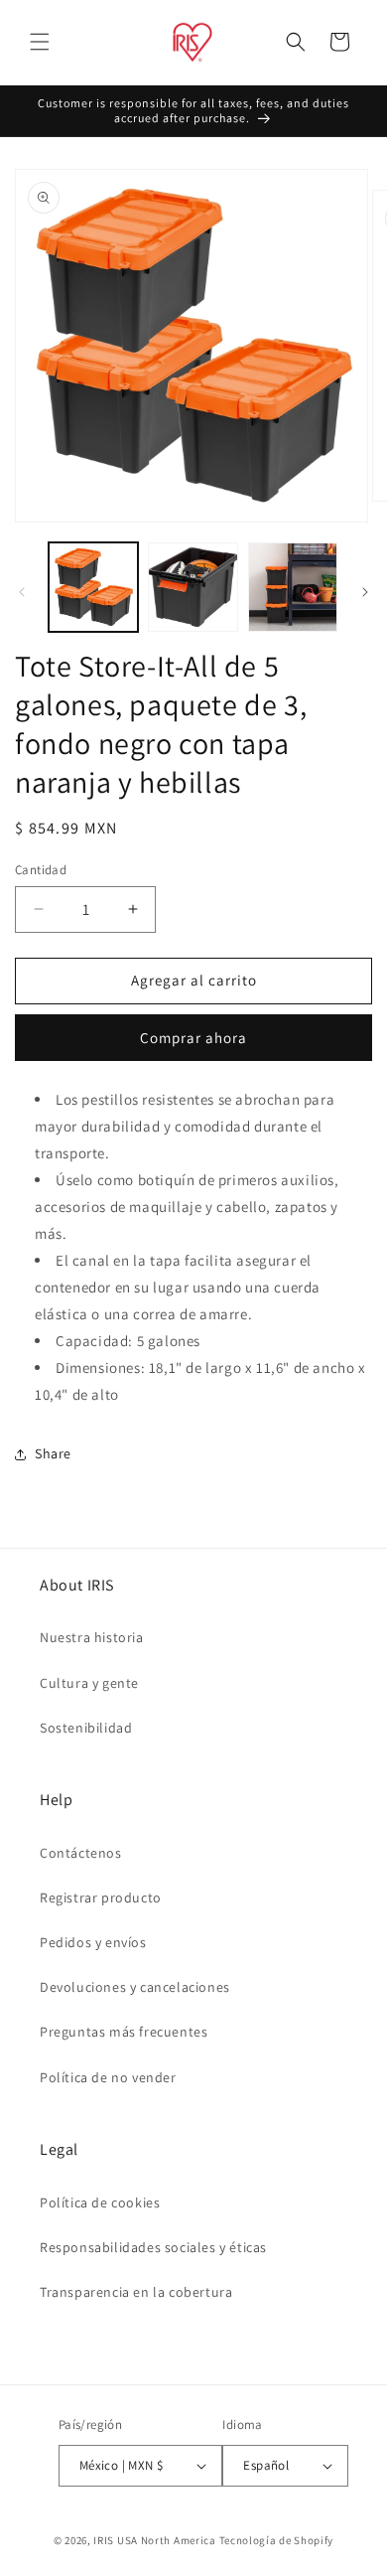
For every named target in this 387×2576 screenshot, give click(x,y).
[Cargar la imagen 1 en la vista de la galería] (93, 587)
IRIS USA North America (154, 2540)
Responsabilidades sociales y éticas (153, 2247)
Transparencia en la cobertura (136, 2292)
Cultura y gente (89, 1683)
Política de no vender (108, 2077)
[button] (40, 42)
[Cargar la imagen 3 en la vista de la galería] (293, 587)
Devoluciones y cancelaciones (135, 1987)
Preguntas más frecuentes (124, 2032)
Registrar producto (101, 1897)
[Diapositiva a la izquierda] (22, 592)
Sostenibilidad (86, 1728)
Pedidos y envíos (93, 1942)
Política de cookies (100, 2202)
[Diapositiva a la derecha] (365, 592)
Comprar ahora (193, 1038)
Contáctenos (81, 1853)
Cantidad (41, 870)
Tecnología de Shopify (277, 2540)
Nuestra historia (92, 1637)
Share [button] (53, 1453)
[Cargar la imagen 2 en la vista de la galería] (193, 587)
